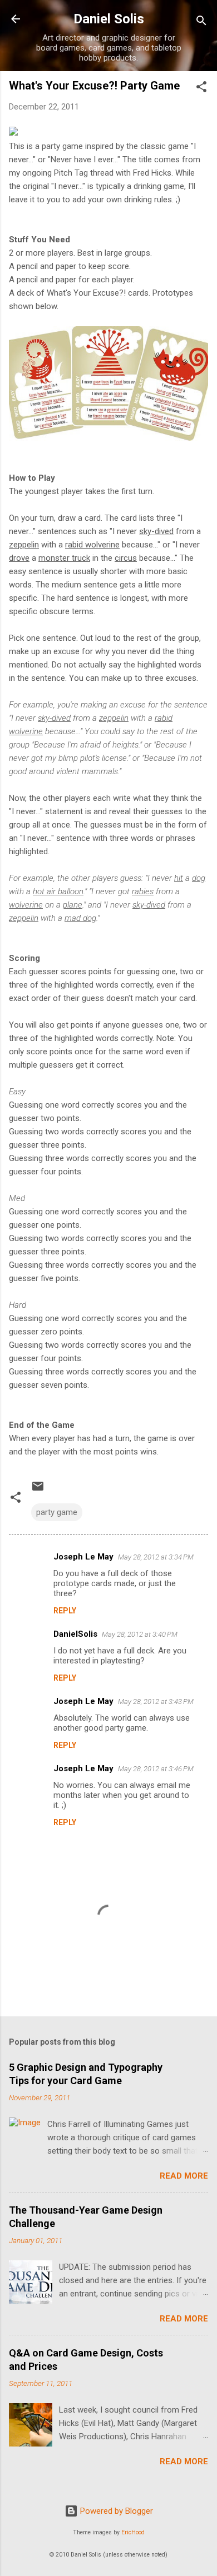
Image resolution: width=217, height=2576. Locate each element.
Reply (65, 1611)
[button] (201, 89)
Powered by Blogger (115, 2511)
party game (57, 1512)
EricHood (133, 2532)
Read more (184, 2176)
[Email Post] (38, 1490)
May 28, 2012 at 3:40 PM (140, 1634)
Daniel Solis (109, 19)
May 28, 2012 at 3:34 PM (156, 1557)
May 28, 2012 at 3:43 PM (156, 1701)
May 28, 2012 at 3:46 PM (156, 1769)
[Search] (201, 23)
